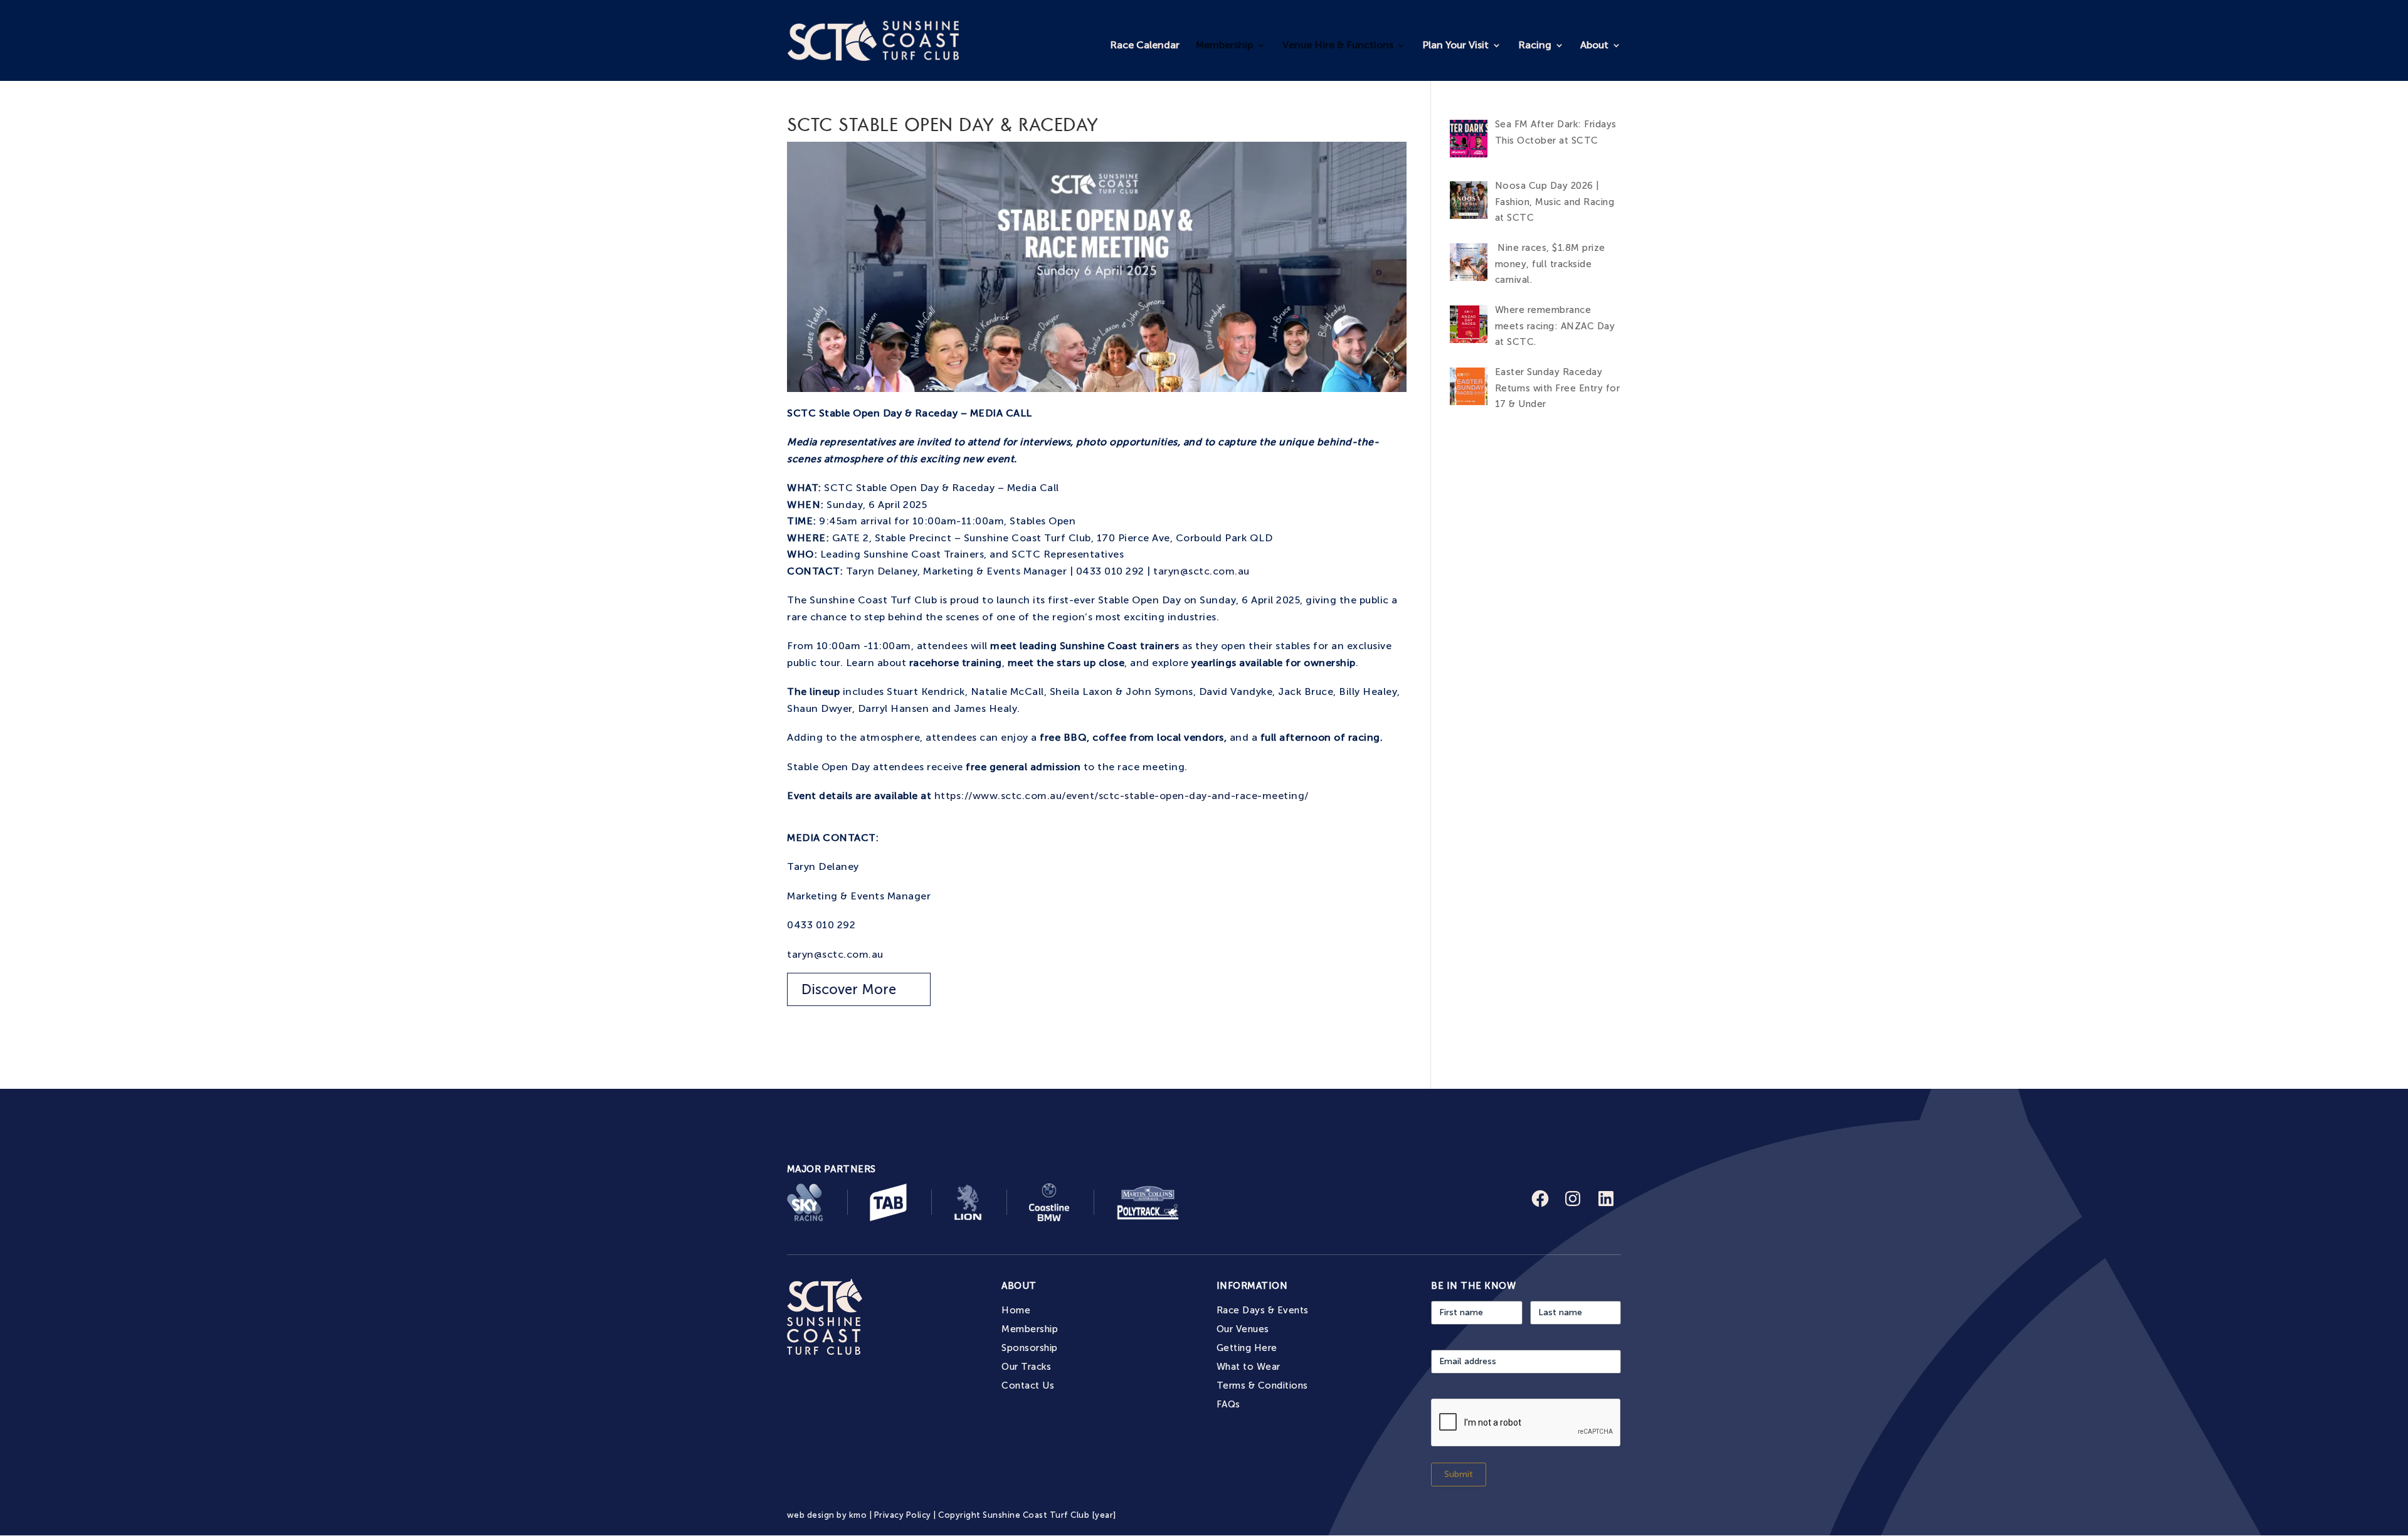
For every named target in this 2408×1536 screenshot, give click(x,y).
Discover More (849, 989)
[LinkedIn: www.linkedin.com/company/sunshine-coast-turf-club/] (1606, 1199)
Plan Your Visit (1455, 45)
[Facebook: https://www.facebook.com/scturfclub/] (1540, 1199)
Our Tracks (1026, 1367)
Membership (1224, 45)
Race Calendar (1145, 45)
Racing (1535, 45)
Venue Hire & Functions (1338, 45)
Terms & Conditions (1262, 1385)
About (1594, 45)
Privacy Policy (903, 1515)
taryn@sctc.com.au (1201, 571)
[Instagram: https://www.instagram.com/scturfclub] (1573, 1199)
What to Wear (1249, 1367)
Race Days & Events (1263, 1310)
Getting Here (1247, 1348)
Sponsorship (1029, 1348)
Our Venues (1243, 1329)
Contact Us (1028, 1385)
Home (1016, 1310)
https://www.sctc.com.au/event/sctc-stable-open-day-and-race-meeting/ (1122, 796)
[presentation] (1526, 1423)
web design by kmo (827, 1515)
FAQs (1228, 1404)
